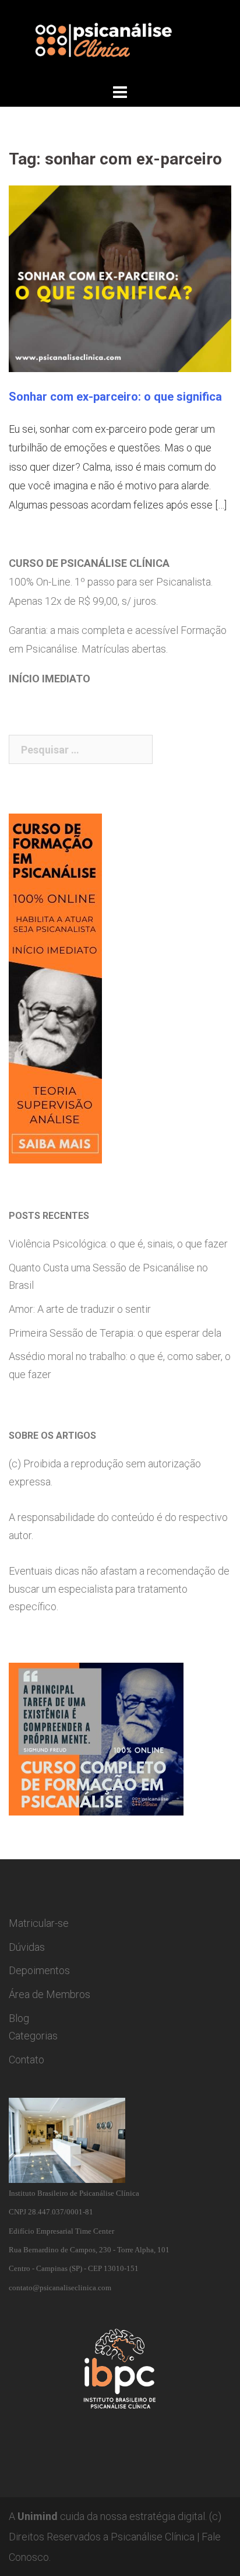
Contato (27, 2060)
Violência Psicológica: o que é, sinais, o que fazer (118, 1244)
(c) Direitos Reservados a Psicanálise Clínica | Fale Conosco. (115, 2537)
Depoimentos (39, 1970)
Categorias (33, 2036)
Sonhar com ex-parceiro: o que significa (115, 397)
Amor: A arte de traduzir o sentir (80, 1309)
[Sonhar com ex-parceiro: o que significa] (120, 278)
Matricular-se (39, 1923)
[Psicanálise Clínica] (120, 40)
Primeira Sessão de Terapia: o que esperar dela (115, 1333)
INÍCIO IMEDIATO (50, 679)
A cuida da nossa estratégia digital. (108, 2516)
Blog (19, 2018)
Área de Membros (50, 1994)
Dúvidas (27, 1947)
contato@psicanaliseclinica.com (60, 2288)
